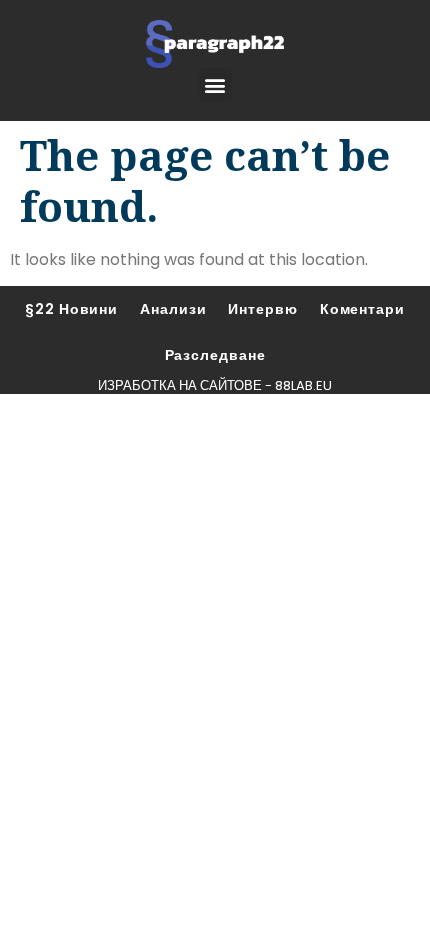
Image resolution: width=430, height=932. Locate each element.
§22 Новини (71, 309)
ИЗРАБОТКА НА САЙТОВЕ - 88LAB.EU (215, 385)
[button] (215, 84)
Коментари (362, 309)
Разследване (215, 355)
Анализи (173, 309)
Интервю (262, 309)
